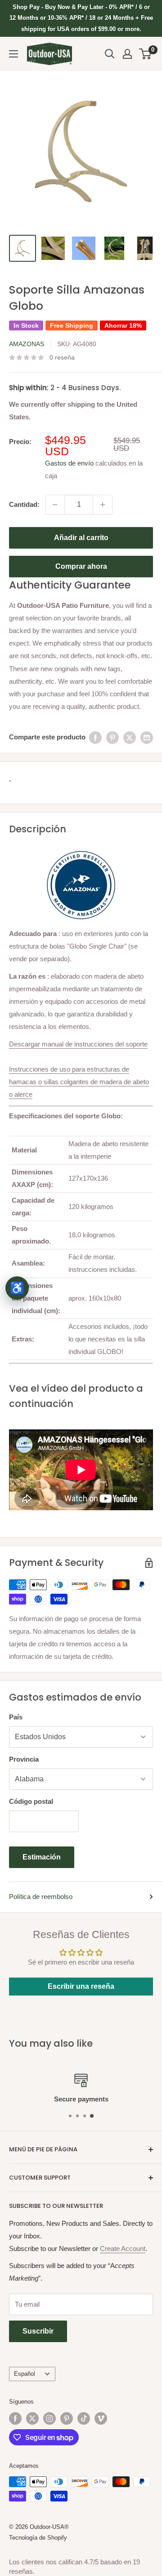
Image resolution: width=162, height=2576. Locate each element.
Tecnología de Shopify (38, 2538)
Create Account (123, 2249)
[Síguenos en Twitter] (32, 2418)
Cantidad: (24, 504)
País (16, 1717)
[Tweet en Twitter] (130, 737)
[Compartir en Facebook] (95, 737)
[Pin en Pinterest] (112, 737)
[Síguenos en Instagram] (49, 2418)
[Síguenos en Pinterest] (67, 2418)
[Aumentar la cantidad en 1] (103, 505)
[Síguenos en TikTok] (84, 2418)
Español (25, 2374)
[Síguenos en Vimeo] (101, 2418)
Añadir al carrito (81, 538)
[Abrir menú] (13, 54)
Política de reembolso (41, 1897)
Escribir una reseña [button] (81, 1986)
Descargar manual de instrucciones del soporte (78, 1044)
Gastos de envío (69, 463)
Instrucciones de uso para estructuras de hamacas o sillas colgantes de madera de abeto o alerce (79, 1082)
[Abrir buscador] (110, 54)
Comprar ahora (81, 566)
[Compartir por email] (147, 737)
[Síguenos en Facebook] (15, 2418)
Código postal (31, 1801)
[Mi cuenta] (127, 54)
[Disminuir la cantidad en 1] (55, 505)
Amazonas (27, 344)
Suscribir (38, 2331)
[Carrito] (146, 54)
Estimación (42, 1857)
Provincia (24, 1759)
